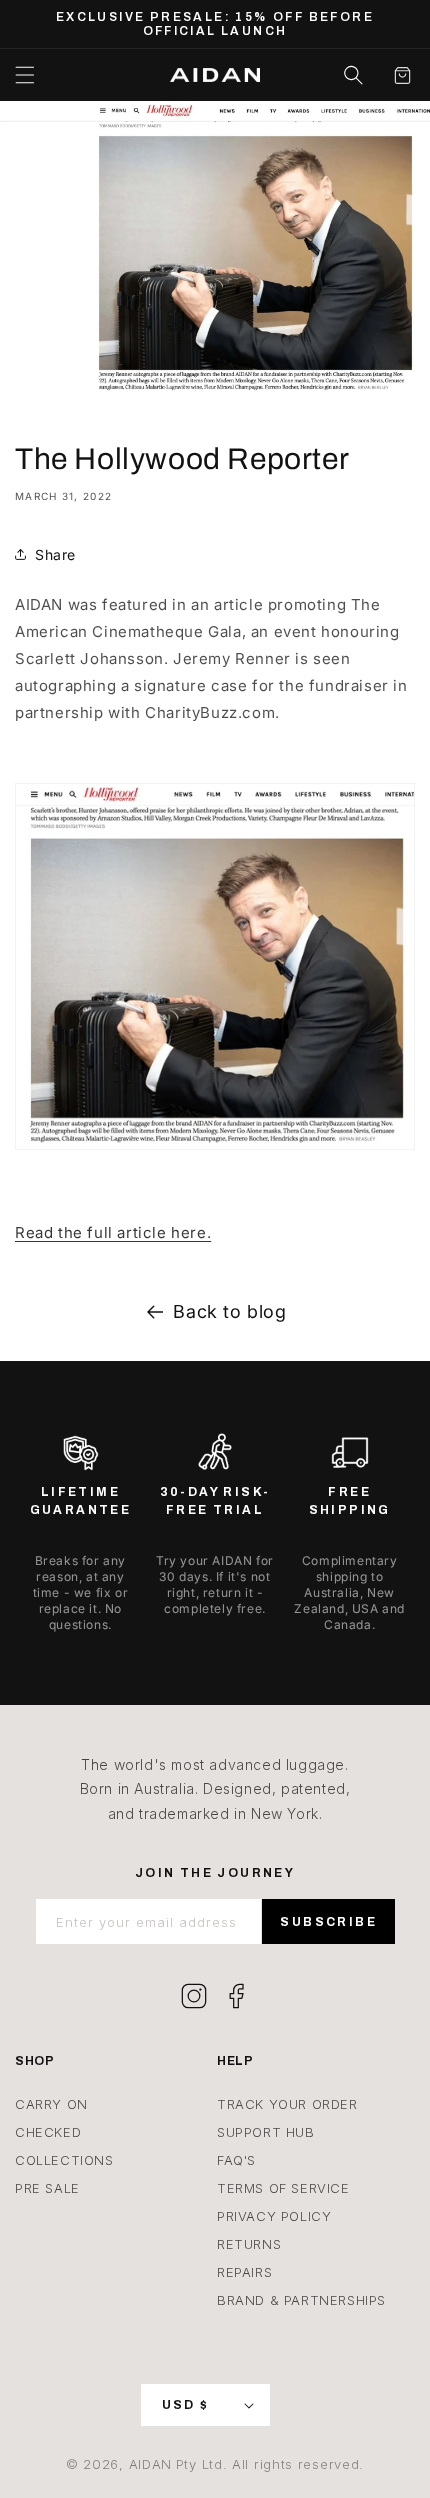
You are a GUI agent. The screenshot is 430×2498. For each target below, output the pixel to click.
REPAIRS (244, 2272)
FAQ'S (236, 2160)
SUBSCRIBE (328, 1922)
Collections (64, 2160)
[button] (25, 75)
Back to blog (229, 1311)
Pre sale (47, 2188)
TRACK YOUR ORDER (287, 2104)
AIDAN (151, 2464)
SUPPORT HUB (266, 2132)
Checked (48, 2132)
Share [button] (55, 554)
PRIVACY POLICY (274, 2216)
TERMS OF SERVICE (283, 2188)
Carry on (51, 2104)
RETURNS (249, 2244)
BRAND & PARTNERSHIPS (301, 2300)
